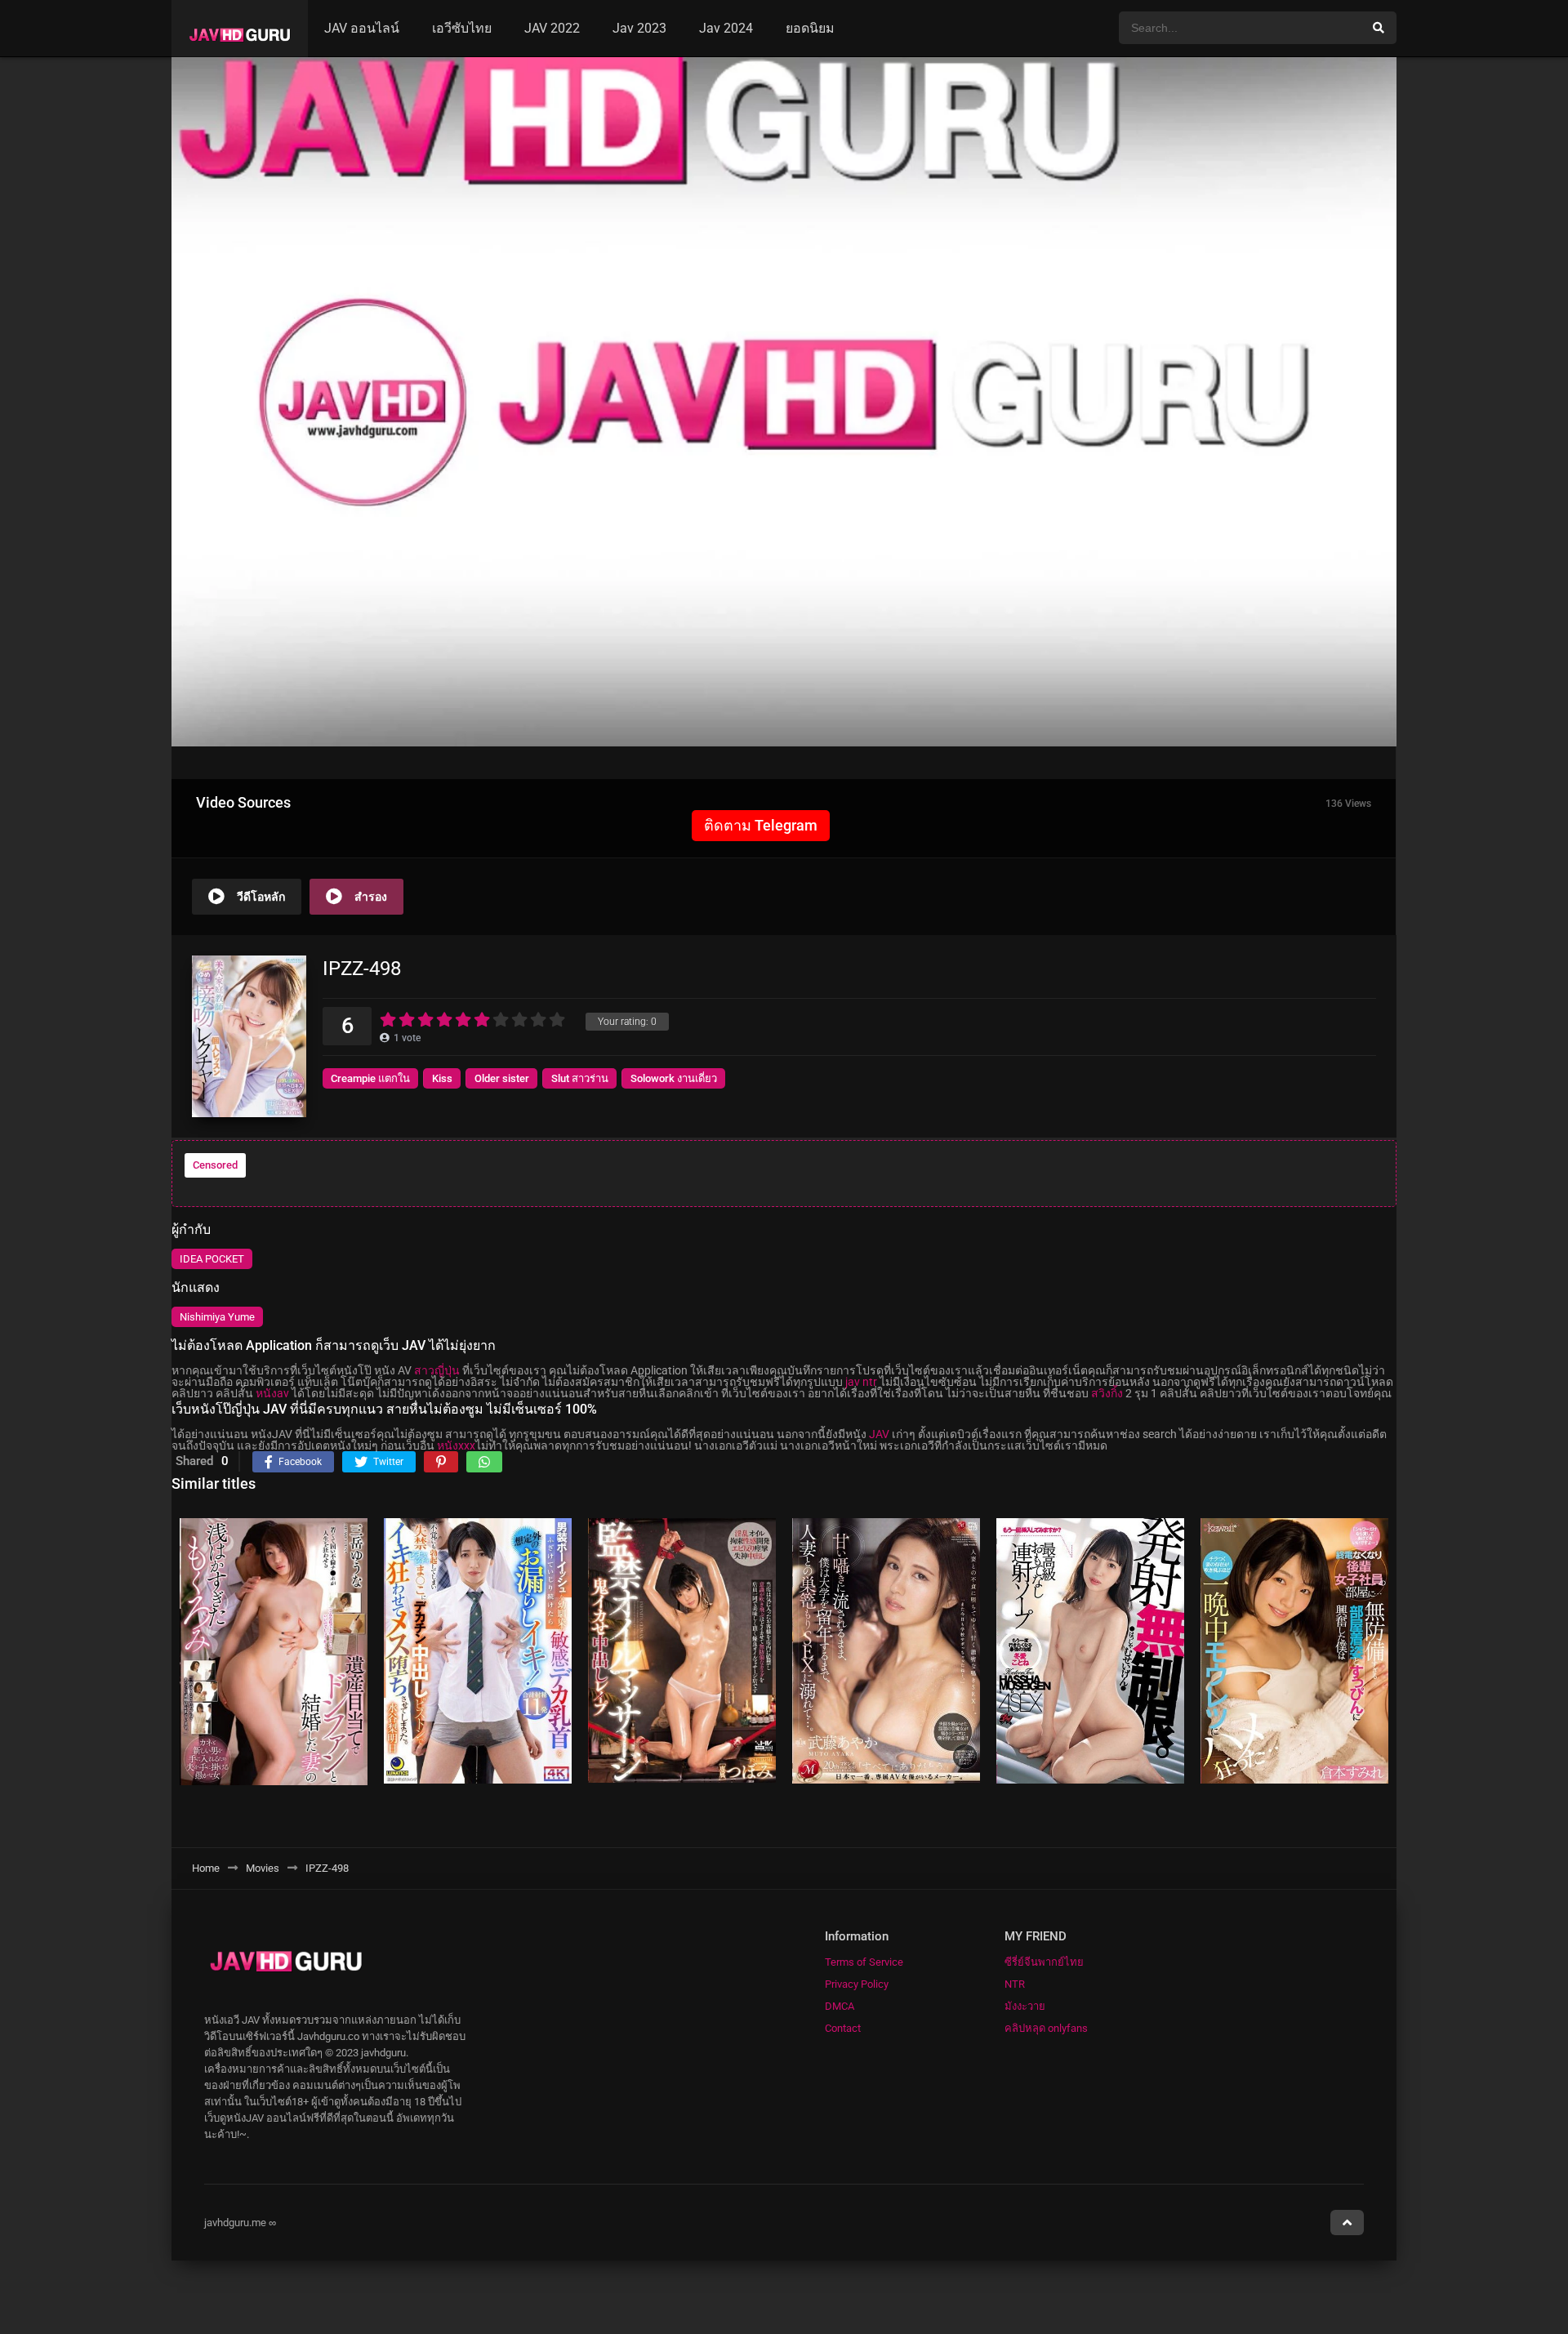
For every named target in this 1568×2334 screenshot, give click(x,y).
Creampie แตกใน (370, 1078)
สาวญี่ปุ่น (437, 1370)
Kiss (442, 1078)
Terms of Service (864, 1962)
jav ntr (861, 1382)
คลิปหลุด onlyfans (1046, 2028)
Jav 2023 (639, 28)
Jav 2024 (726, 28)
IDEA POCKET (212, 1259)
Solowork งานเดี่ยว (674, 1078)
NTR (1015, 1984)
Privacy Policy (857, 1984)
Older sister (502, 1078)
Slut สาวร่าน (580, 1078)
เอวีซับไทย (462, 28)
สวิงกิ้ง (1107, 1393)
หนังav (272, 1393)
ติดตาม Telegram (761, 825)
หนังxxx (456, 1445)
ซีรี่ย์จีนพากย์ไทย (1044, 1962)
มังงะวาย (1025, 2006)
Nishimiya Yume (217, 1317)
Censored (215, 1165)
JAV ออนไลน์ (362, 28)
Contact (843, 2028)
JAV (879, 1434)
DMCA (840, 2006)
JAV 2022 (552, 28)
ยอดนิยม (810, 28)
